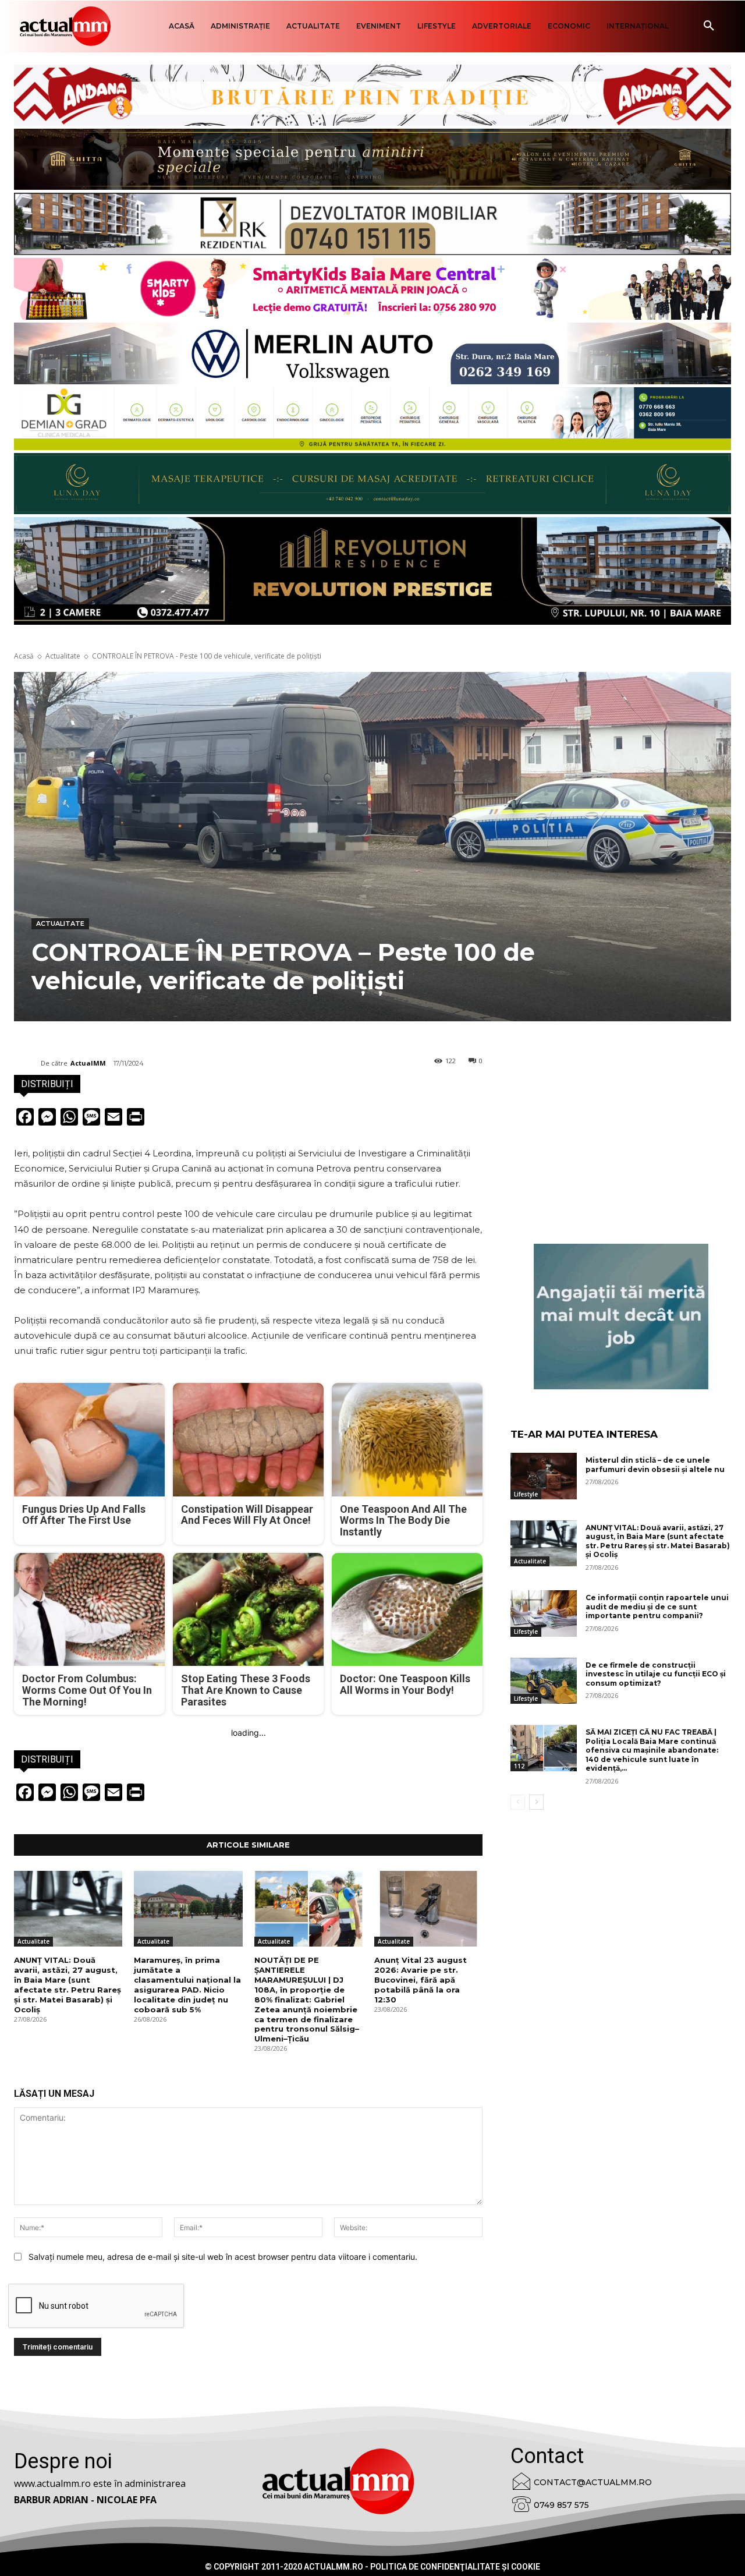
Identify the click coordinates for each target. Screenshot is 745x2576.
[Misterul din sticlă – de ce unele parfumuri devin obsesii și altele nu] (544, 1476)
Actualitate (63, 656)
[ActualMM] (27, 1063)
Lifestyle (526, 1494)
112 (519, 1766)
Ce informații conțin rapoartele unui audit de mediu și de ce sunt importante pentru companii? (657, 1607)
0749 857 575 (561, 2505)
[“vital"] (621, 1317)
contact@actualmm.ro (593, 2482)
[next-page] (536, 1802)
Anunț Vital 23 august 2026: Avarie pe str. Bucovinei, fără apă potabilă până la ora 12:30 (421, 1980)
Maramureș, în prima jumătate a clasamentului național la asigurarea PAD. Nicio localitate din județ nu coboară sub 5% (187, 1984)
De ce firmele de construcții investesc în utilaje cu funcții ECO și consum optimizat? (656, 1674)
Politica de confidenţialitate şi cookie (455, 2567)
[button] (709, 26)
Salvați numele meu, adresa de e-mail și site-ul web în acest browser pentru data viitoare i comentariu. (223, 2257)
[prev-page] (518, 1802)
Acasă (24, 656)
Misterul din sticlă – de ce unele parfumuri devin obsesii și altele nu (655, 1465)
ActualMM (88, 1063)
